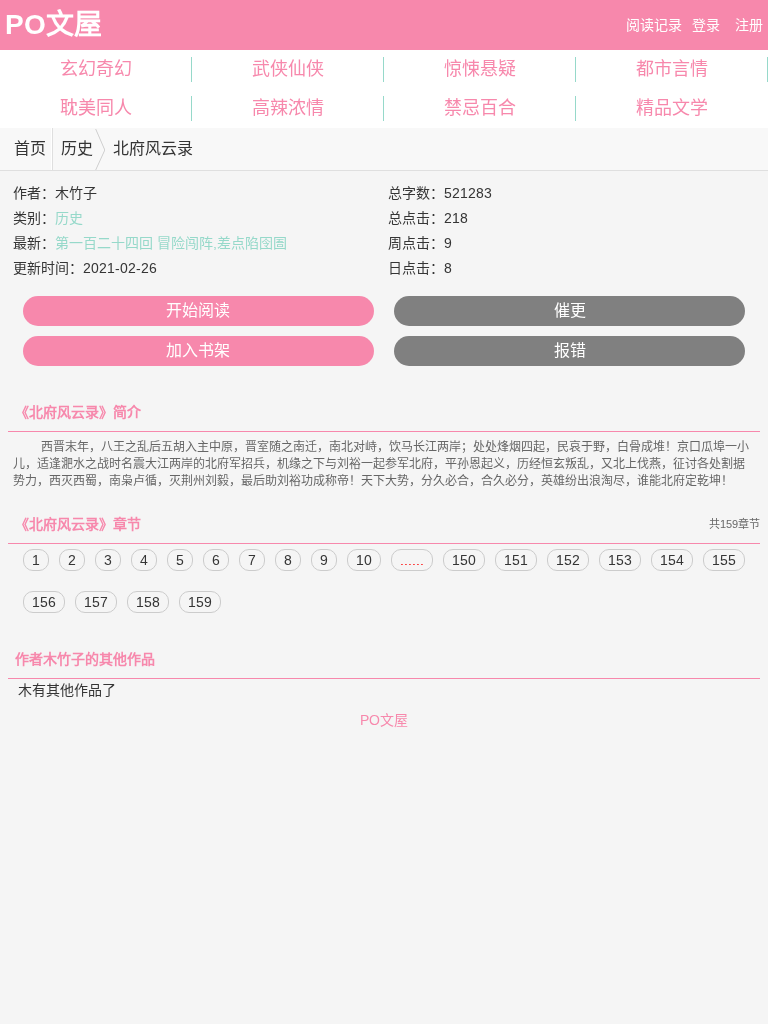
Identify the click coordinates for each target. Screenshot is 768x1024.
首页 (30, 148)
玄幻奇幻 (96, 69)
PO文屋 (53, 24)
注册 (749, 25)
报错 (570, 350)
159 (200, 602)
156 (44, 602)
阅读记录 (654, 25)
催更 (570, 310)
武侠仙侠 (288, 69)
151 (516, 560)
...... (412, 560)
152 (568, 560)
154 (672, 560)
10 (364, 560)
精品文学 (672, 108)
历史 (77, 148)
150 (464, 560)
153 (620, 560)
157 (96, 602)
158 (148, 602)
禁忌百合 (480, 108)
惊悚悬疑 (480, 69)
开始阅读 (198, 310)
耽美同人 (96, 108)
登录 (706, 25)
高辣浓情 (288, 108)
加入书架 (198, 350)
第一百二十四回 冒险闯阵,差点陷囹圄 (171, 243)
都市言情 (672, 69)
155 (724, 560)
